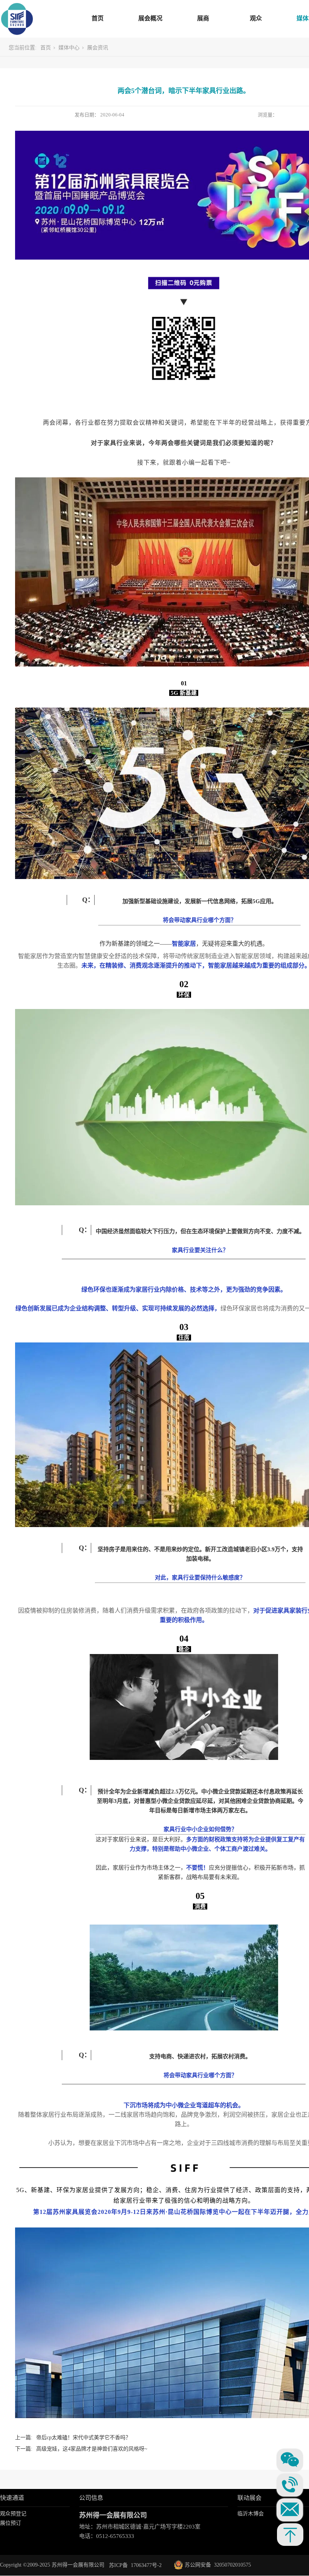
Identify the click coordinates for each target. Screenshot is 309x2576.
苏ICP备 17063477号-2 (135, 2565)
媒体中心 (69, 48)
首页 (98, 18)
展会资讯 (98, 48)
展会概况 (150, 18)
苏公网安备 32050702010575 (213, 2565)
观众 (256, 18)
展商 (203, 18)
